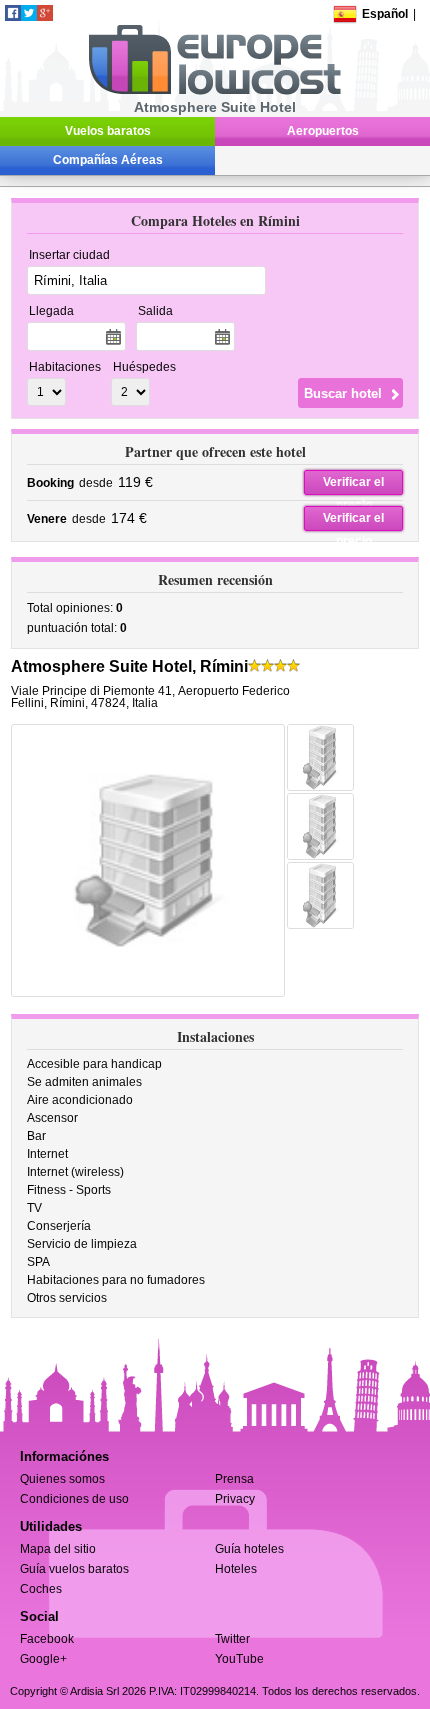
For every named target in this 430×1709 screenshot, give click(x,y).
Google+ (43, 1659)
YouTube (239, 1659)
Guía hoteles (249, 1549)
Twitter (232, 1639)
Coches (41, 1589)
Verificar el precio (353, 485)
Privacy (235, 1499)
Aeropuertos (323, 131)
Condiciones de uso (74, 1499)
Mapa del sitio (58, 1549)
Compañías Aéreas (108, 160)
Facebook (47, 1639)
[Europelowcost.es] (214, 91)
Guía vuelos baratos (74, 1569)
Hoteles (236, 1569)
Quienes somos (62, 1479)
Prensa (234, 1479)
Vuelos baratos (108, 131)
